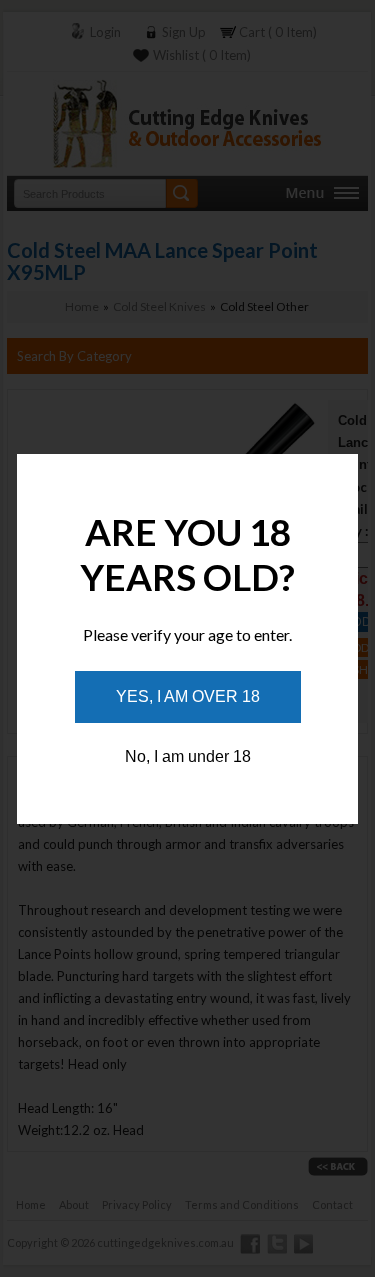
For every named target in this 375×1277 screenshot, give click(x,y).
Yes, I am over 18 (188, 696)
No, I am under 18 (188, 756)
